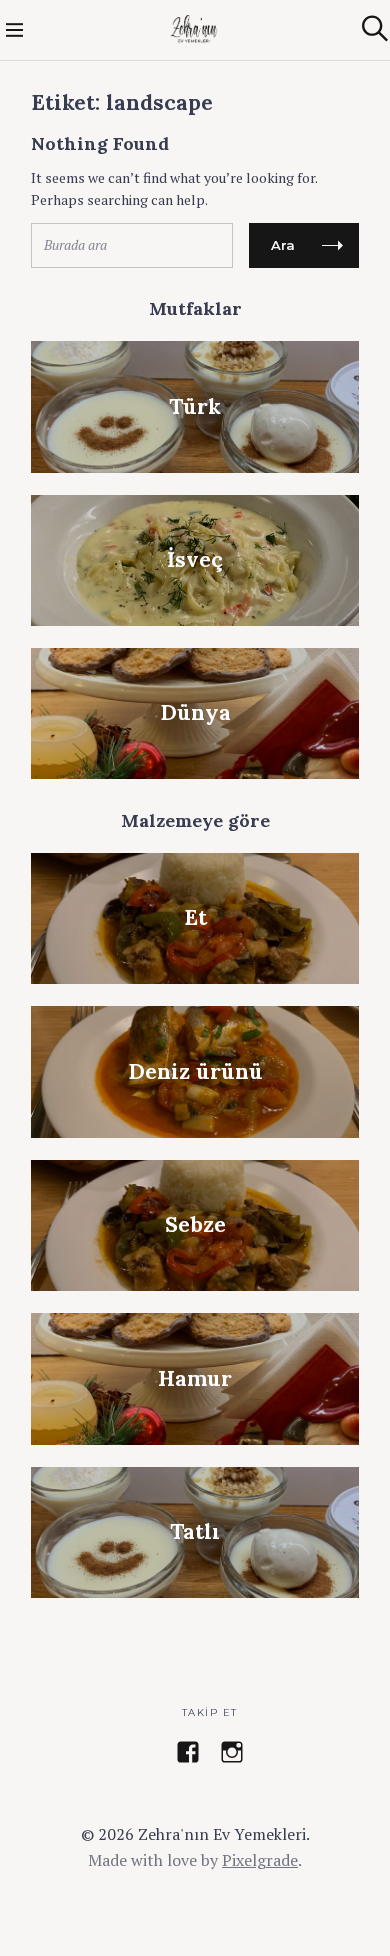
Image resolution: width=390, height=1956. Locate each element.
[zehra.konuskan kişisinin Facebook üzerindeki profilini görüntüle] (188, 1752)
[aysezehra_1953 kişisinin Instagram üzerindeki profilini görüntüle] (232, 1752)
